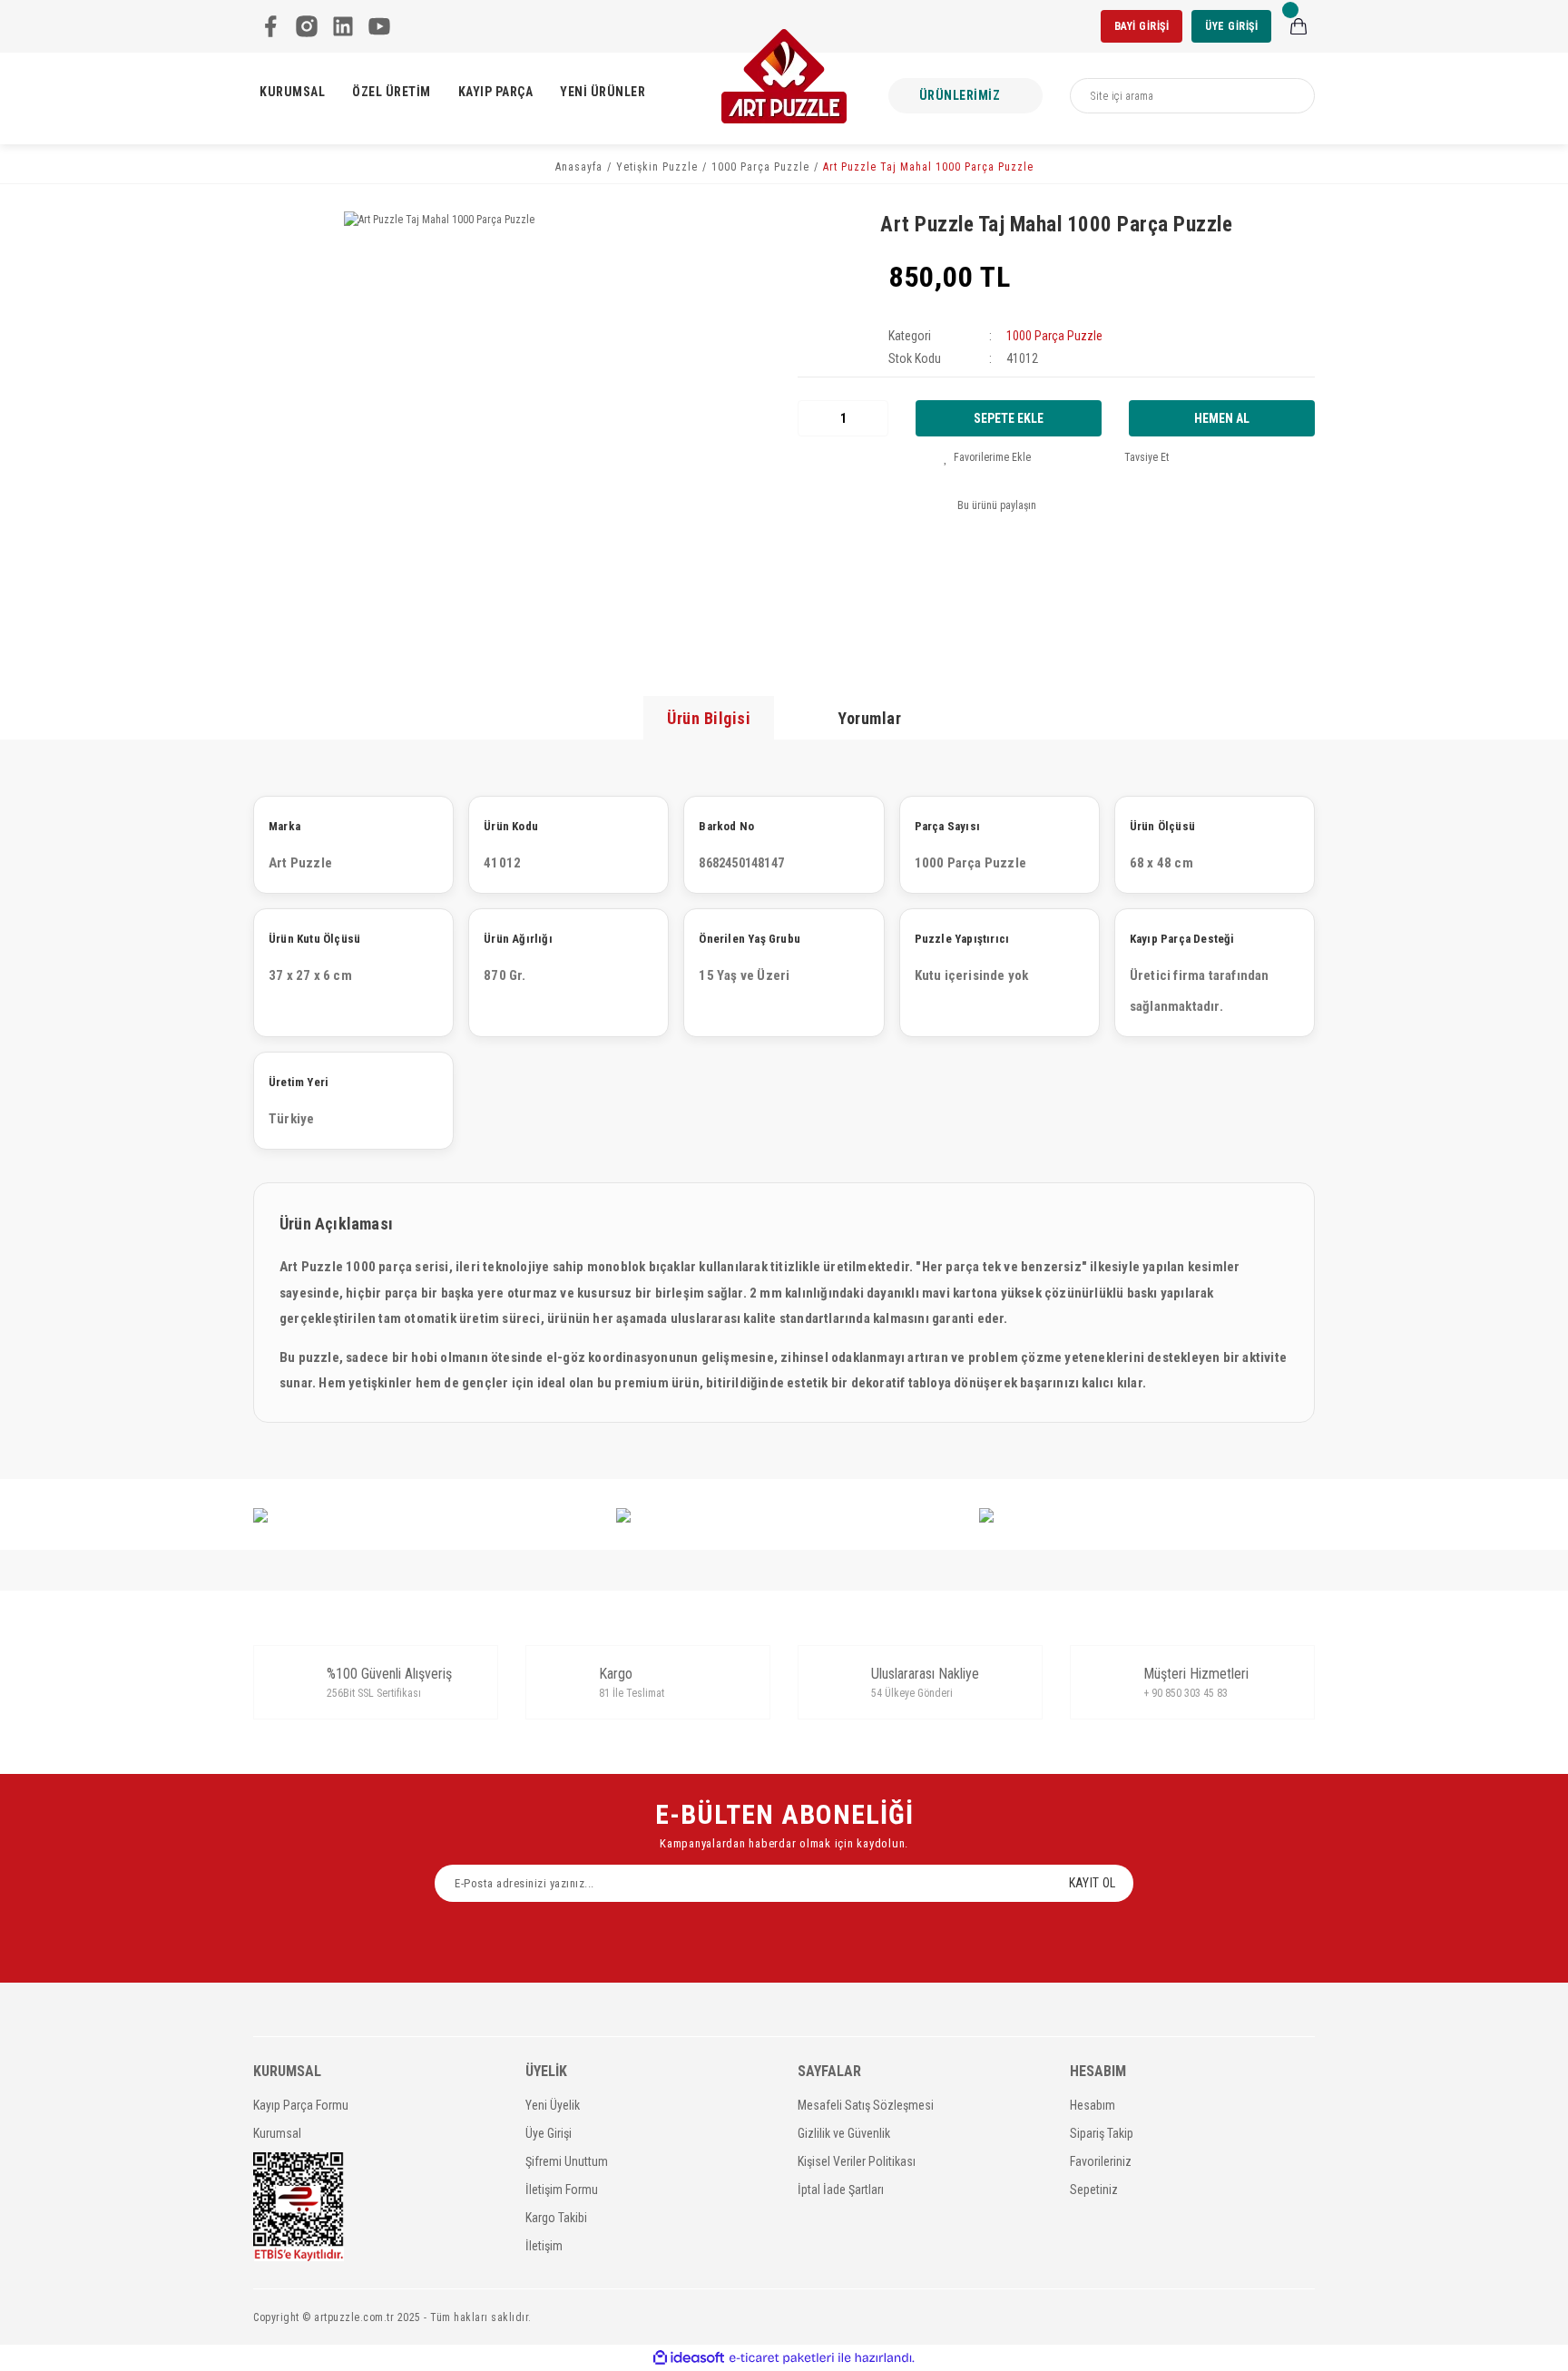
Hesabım (1093, 2105)
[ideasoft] (689, 2358)
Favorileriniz (1101, 2161)
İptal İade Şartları (841, 2190)
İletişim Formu (562, 2190)
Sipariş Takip (1102, 2133)
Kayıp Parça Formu (301, 2105)
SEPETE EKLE (1009, 418)
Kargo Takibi (556, 2218)
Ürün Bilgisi (709, 718)
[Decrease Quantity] (812, 418)
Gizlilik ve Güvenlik (844, 2133)
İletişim (544, 2246)
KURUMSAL (292, 92)
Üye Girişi (549, 2133)
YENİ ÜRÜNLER (603, 92)
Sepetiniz (1094, 2190)
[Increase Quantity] (874, 418)
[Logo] (784, 76)
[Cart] (1298, 26)
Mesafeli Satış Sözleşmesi (866, 2105)
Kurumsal (277, 2133)
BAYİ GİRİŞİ (1142, 26)
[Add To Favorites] (987, 457)
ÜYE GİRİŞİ (1231, 26)
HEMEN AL (1222, 418)
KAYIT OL (1092, 1883)
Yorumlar (869, 718)
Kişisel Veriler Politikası (857, 2161)
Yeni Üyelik (553, 2105)
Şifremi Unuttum (567, 2161)
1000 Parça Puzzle (1054, 336)
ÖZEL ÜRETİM (392, 92)
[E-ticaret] (782, 2358)
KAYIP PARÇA (496, 92)
